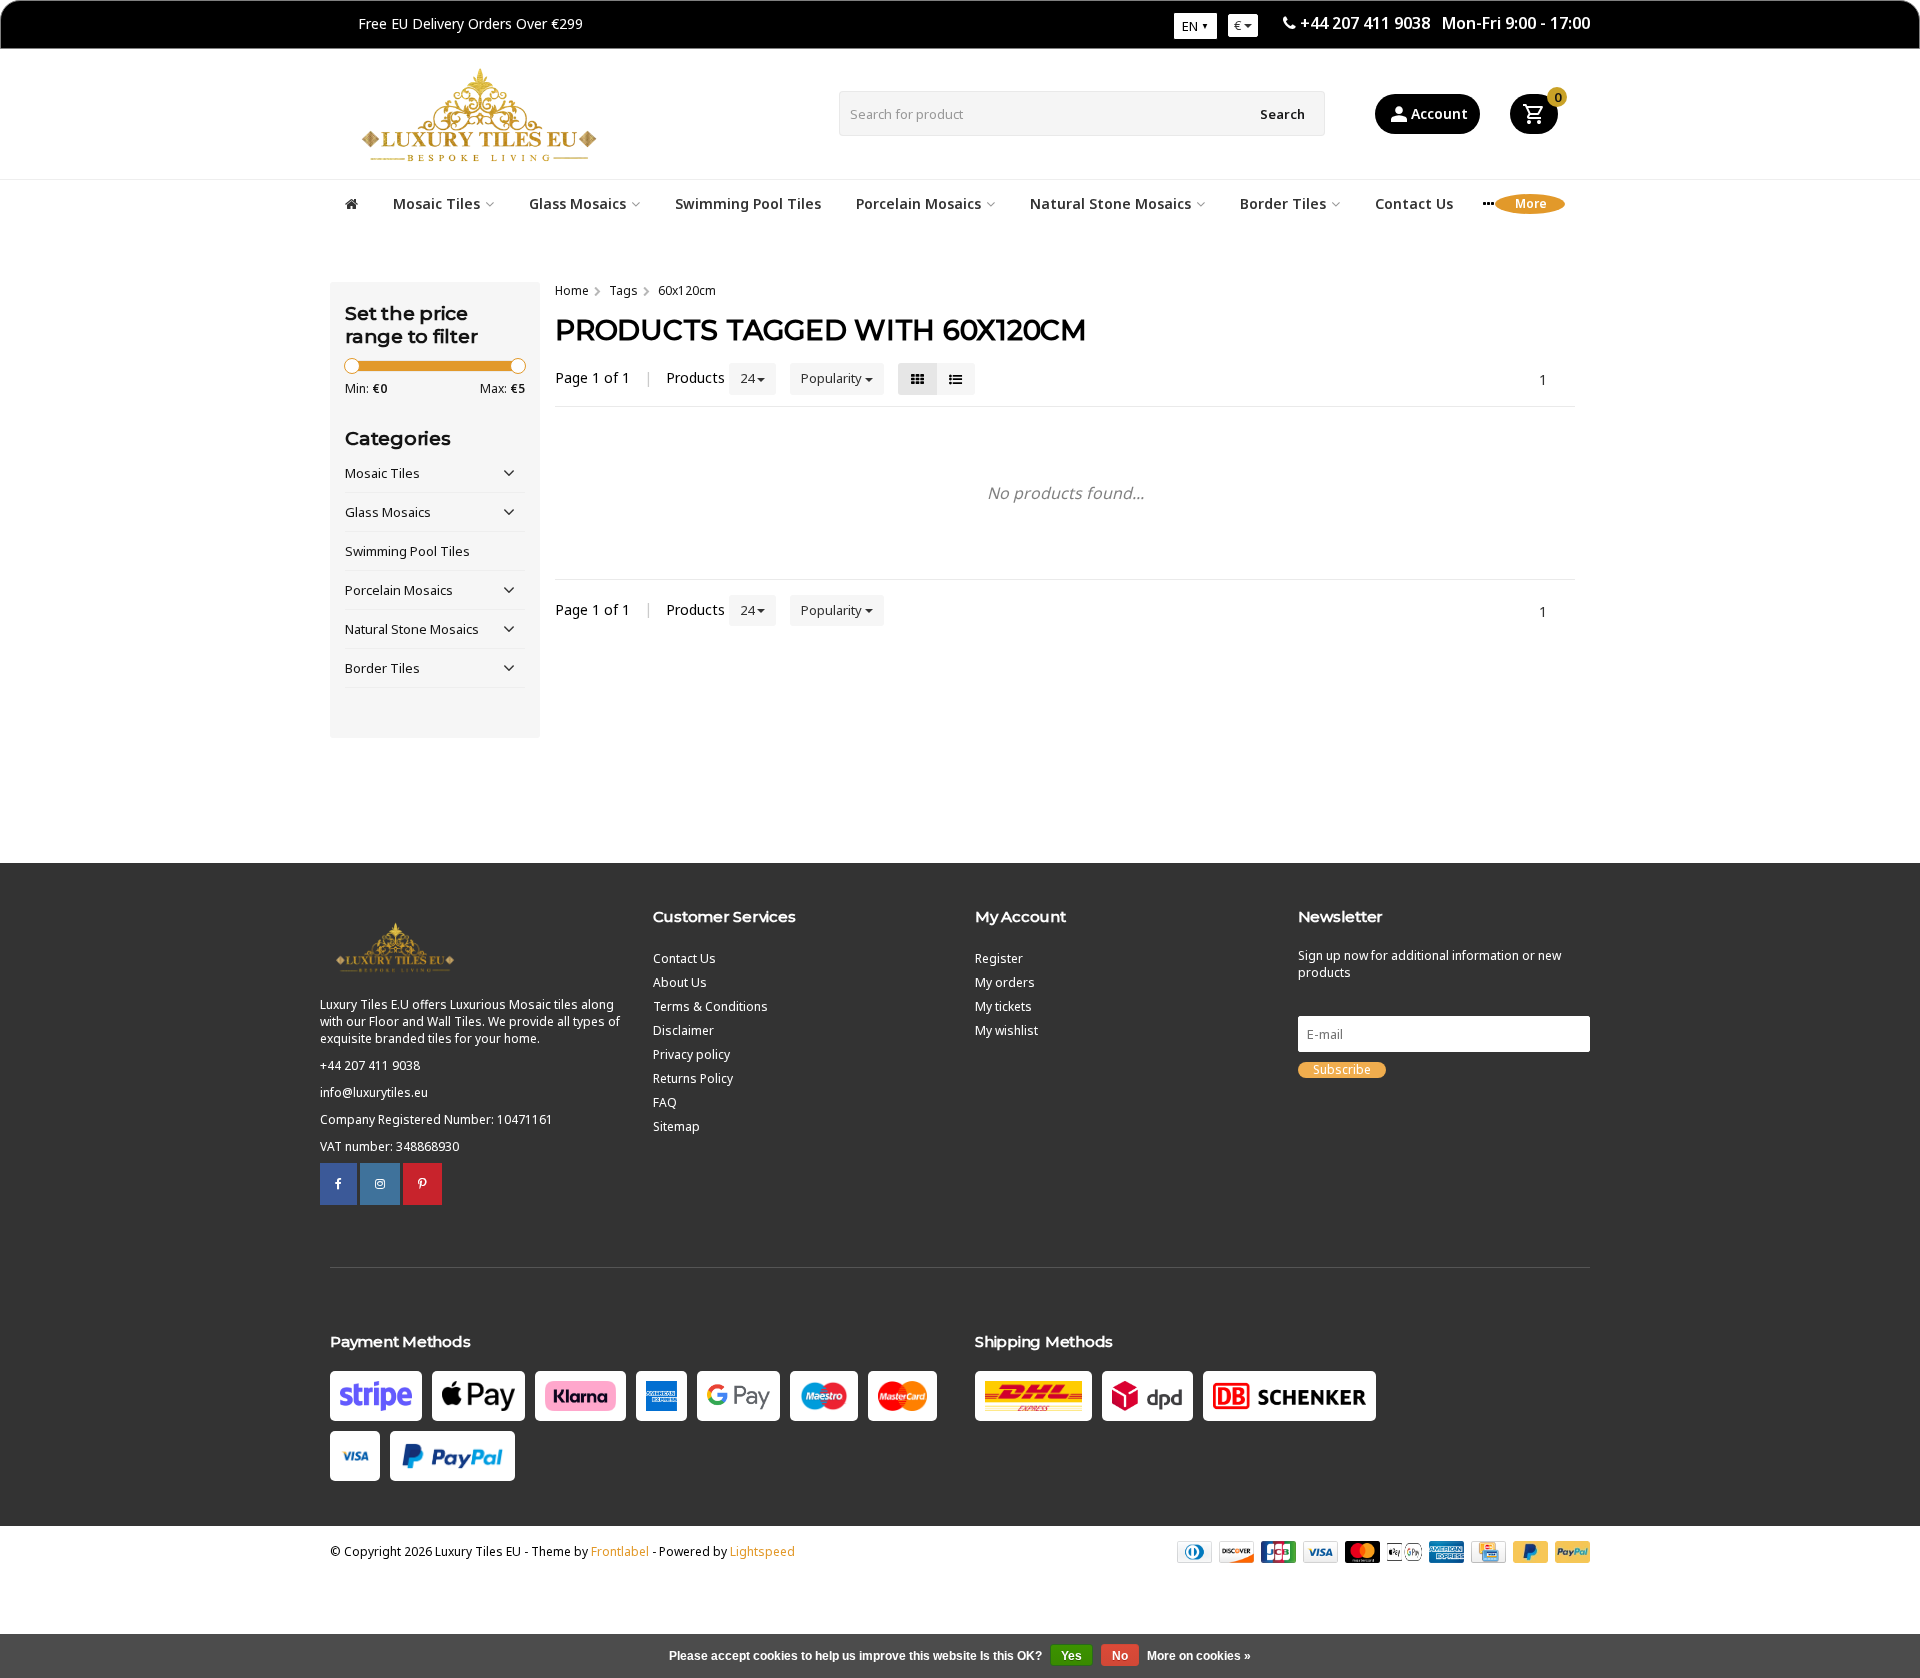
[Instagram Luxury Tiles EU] (380, 1183)
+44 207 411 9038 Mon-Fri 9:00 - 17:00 (1445, 23)
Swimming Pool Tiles (748, 203)
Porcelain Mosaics (918, 203)
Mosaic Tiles (436, 203)
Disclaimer (683, 1030)
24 (748, 378)
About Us (680, 982)
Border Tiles (1283, 203)
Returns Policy (693, 1078)
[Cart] (1534, 114)
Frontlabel (620, 1551)
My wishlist (1006, 1030)
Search (1282, 114)
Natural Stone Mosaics (1110, 203)
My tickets (1003, 1006)
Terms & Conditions (710, 1006)
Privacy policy (691, 1054)
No (1120, 1656)
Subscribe (1342, 1070)
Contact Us (1414, 203)
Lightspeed (762, 1551)
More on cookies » (1199, 1656)
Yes (1071, 1656)
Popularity (833, 378)
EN (1190, 26)
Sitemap (676, 1126)
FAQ (665, 1102)
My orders (1005, 982)
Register (999, 958)
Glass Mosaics (577, 203)
